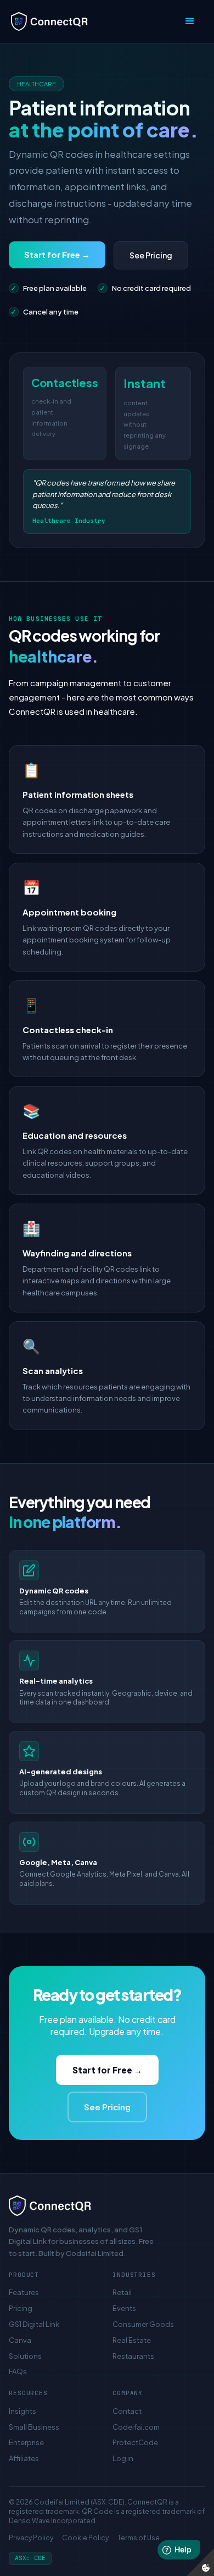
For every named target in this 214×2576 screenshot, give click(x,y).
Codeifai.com (136, 2427)
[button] (190, 21)
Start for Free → (57, 254)
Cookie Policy (85, 2538)
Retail (122, 2292)
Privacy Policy (31, 2538)
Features (24, 2292)
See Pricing (151, 255)
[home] (94, 21)
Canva (20, 2340)
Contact (127, 2411)
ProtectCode (135, 2442)
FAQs (18, 2371)
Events (124, 2308)
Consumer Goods (143, 2324)
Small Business (34, 2427)
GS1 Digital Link (34, 2324)
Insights (22, 2411)
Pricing (21, 2308)
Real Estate (132, 2340)
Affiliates (24, 2458)
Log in (123, 2458)
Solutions (25, 2356)
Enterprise (26, 2442)
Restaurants (133, 2356)
